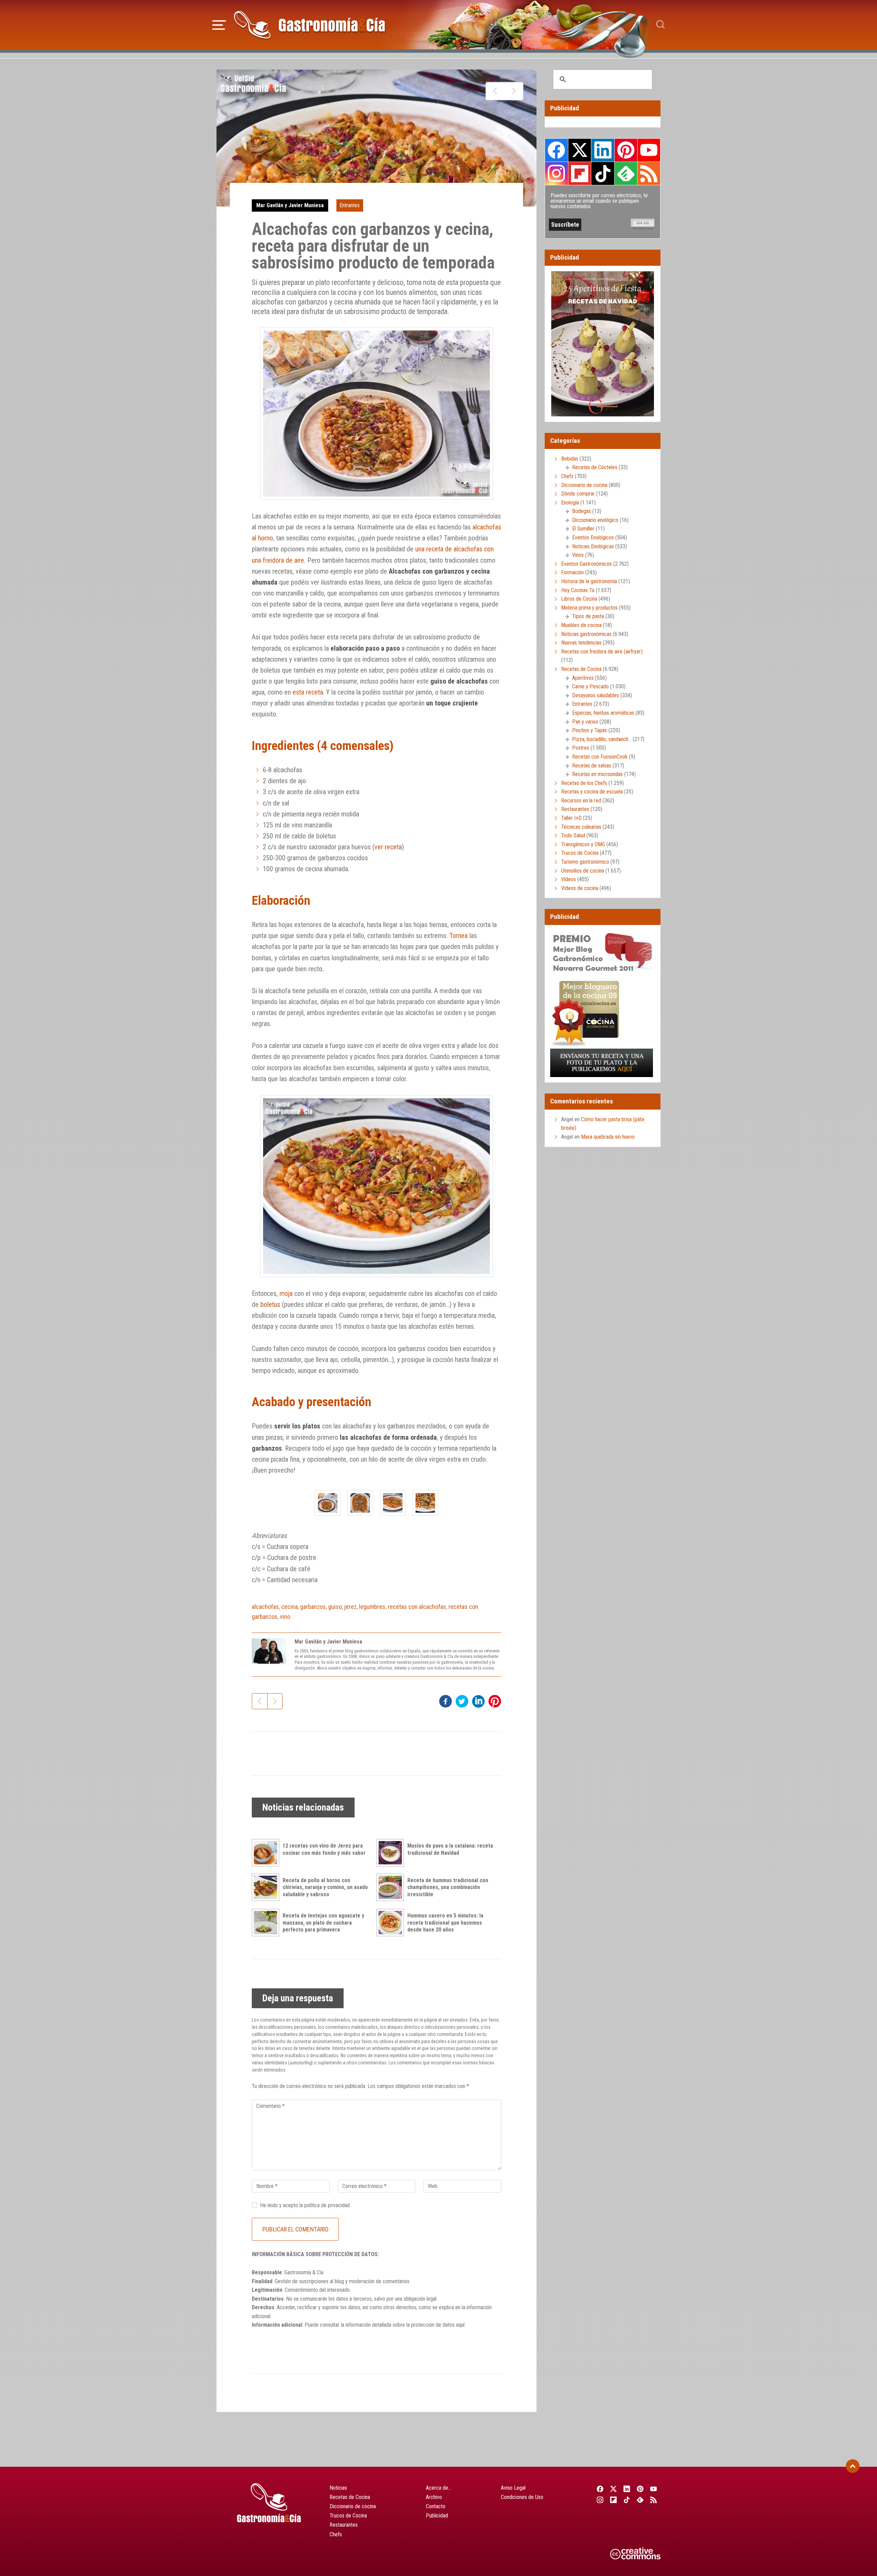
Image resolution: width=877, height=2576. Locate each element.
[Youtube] (654, 2489)
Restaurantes (575, 809)
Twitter (580, 150)
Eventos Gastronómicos (586, 564)
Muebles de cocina (581, 625)
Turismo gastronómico (585, 862)
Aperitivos (583, 678)
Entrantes (350, 205)
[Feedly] (640, 2500)
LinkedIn (603, 150)
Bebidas (570, 459)
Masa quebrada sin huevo (608, 1137)
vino (285, 1617)
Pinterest (626, 150)
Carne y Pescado (590, 686)
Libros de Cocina (579, 599)
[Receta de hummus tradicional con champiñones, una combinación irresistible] (392, 1887)
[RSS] (654, 2500)
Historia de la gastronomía (589, 581)
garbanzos (313, 1607)
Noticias (338, 2488)
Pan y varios (585, 722)
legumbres (372, 1607)
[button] (219, 24)
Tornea (459, 936)
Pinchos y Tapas (590, 730)
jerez (350, 1607)
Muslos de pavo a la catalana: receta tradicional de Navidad (450, 1849)
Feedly (626, 173)
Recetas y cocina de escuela (592, 792)
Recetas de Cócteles (595, 467)
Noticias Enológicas (593, 546)
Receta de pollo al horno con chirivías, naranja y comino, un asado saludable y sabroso (325, 1887)
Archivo (434, 2497)
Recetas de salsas (592, 766)
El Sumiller (583, 529)
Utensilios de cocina (583, 871)
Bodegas (582, 511)
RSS (649, 173)
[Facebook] (600, 2489)
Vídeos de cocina (580, 888)
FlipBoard (580, 173)
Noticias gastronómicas (586, 634)
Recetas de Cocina (581, 669)
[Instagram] (600, 2500)
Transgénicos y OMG (583, 844)
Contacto (436, 2506)
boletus (270, 1304)
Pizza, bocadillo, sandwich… (602, 739)
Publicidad (437, 2516)
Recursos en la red (581, 801)
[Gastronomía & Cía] (309, 25)
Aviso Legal (513, 2488)
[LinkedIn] (627, 2489)
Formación (572, 572)
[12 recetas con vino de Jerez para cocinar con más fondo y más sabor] (267, 1853)
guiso (335, 1607)
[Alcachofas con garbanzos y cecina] (328, 1503)
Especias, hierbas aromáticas (603, 713)
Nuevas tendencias (581, 643)
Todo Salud (573, 835)
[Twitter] (613, 2489)
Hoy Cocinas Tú (578, 590)
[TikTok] (627, 2500)
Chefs (567, 476)
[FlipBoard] (613, 2500)
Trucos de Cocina (580, 853)
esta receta (308, 692)
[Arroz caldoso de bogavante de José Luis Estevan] (514, 91)
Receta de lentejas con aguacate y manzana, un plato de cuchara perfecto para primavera (323, 1923)
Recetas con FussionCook (600, 757)
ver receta (388, 847)
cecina (289, 1607)
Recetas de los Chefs (584, 783)
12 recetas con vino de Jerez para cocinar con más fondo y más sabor (324, 1849)
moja (286, 1293)
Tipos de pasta (588, 616)
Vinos (578, 555)
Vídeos (569, 879)
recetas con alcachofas (417, 1607)
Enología (570, 503)
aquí (460, 2325)
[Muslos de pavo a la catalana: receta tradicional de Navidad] (392, 1853)
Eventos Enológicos (593, 537)
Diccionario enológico (595, 520)
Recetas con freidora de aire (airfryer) (602, 652)
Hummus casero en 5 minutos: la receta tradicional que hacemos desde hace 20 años (445, 1923)
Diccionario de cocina (584, 485)
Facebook (557, 150)
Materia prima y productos (589, 608)
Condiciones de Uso (522, 2497)
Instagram (557, 173)
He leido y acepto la (305, 2205)
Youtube (649, 150)
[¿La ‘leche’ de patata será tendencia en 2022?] (495, 91)
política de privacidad (327, 2205)
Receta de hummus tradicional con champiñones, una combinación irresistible (448, 1887)
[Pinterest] (640, 2489)
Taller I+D (571, 818)
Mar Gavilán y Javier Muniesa (290, 205)
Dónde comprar (578, 494)
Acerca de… (438, 2488)
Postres (581, 748)
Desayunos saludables (596, 695)
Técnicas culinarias (581, 827)
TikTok (603, 173)
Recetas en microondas (597, 774)
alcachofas (265, 1607)
